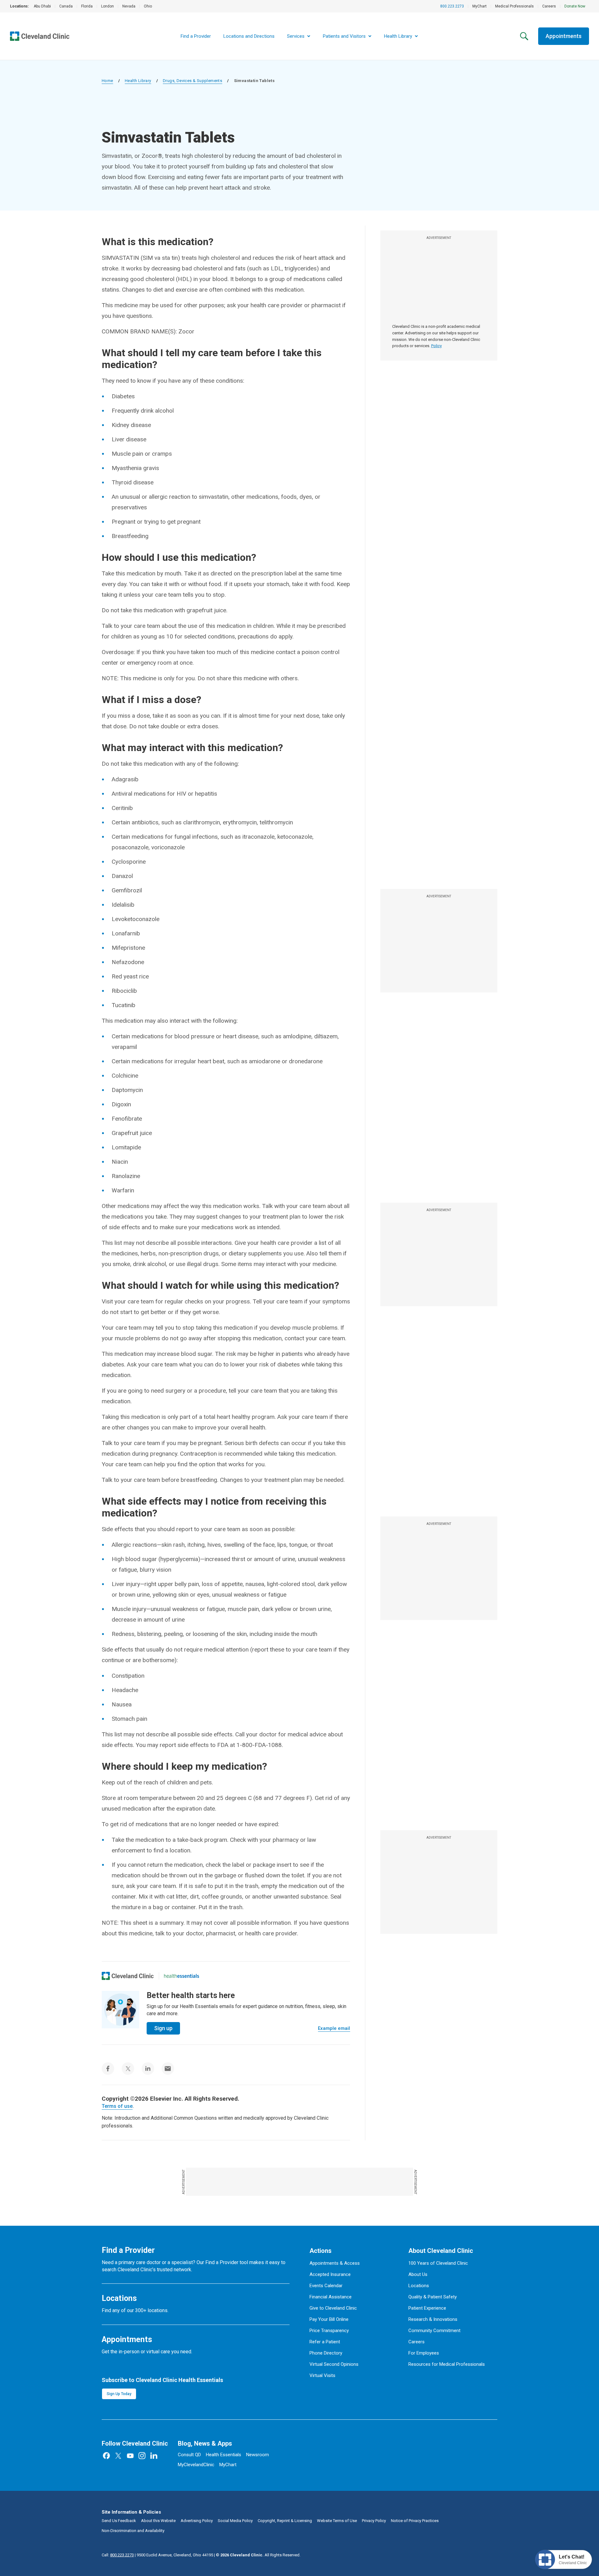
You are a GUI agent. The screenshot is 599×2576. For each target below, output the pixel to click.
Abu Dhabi (42, 6)
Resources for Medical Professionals (447, 2364)
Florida (87, 6)
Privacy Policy (374, 2521)
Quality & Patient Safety (433, 2297)
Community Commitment (434, 2331)
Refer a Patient (325, 2342)
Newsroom (258, 2455)
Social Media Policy (235, 2521)
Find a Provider (196, 36)
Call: (118, 2555)
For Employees (424, 2353)
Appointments (564, 36)
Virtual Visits (322, 2375)
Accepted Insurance (330, 2274)
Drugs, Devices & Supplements (192, 81)
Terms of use (117, 2106)
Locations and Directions (249, 36)
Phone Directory (326, 2353)
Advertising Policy (197, 2521)
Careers (549, 6)
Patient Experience (427, 2308)
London (107, 6)
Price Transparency (329, 2331)
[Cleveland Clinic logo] (128, 1976)
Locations (419, 2286)
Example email (334, 2028)
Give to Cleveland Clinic (333, 2308)
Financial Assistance (331, 2297)
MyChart (480, 6)
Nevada (129, 6)
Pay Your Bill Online (329, 2319)
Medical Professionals (514, 6)
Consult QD (189, 2455)
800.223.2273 (452, 6)
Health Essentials (224, 2455)
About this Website (158, 2521)
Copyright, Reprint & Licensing (285, 2521)
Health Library (138, 81)
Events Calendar (326, 2286)
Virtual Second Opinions (334, 2364)
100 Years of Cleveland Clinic (438, 2263)
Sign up (163, 2028)
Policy (436, 346)
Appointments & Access (335, 2263)
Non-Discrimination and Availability (133, 2531)
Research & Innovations (433, 2319)
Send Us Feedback (119, 2521)
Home (107, 81)
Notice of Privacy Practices (415, 2521)
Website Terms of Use (337, 2521)
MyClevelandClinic (196, 2465)
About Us (418, 2274)
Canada (66, 6)
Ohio (148, 6)
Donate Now (575, 6)
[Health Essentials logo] (182, 1976)
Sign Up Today (119, 2394)
